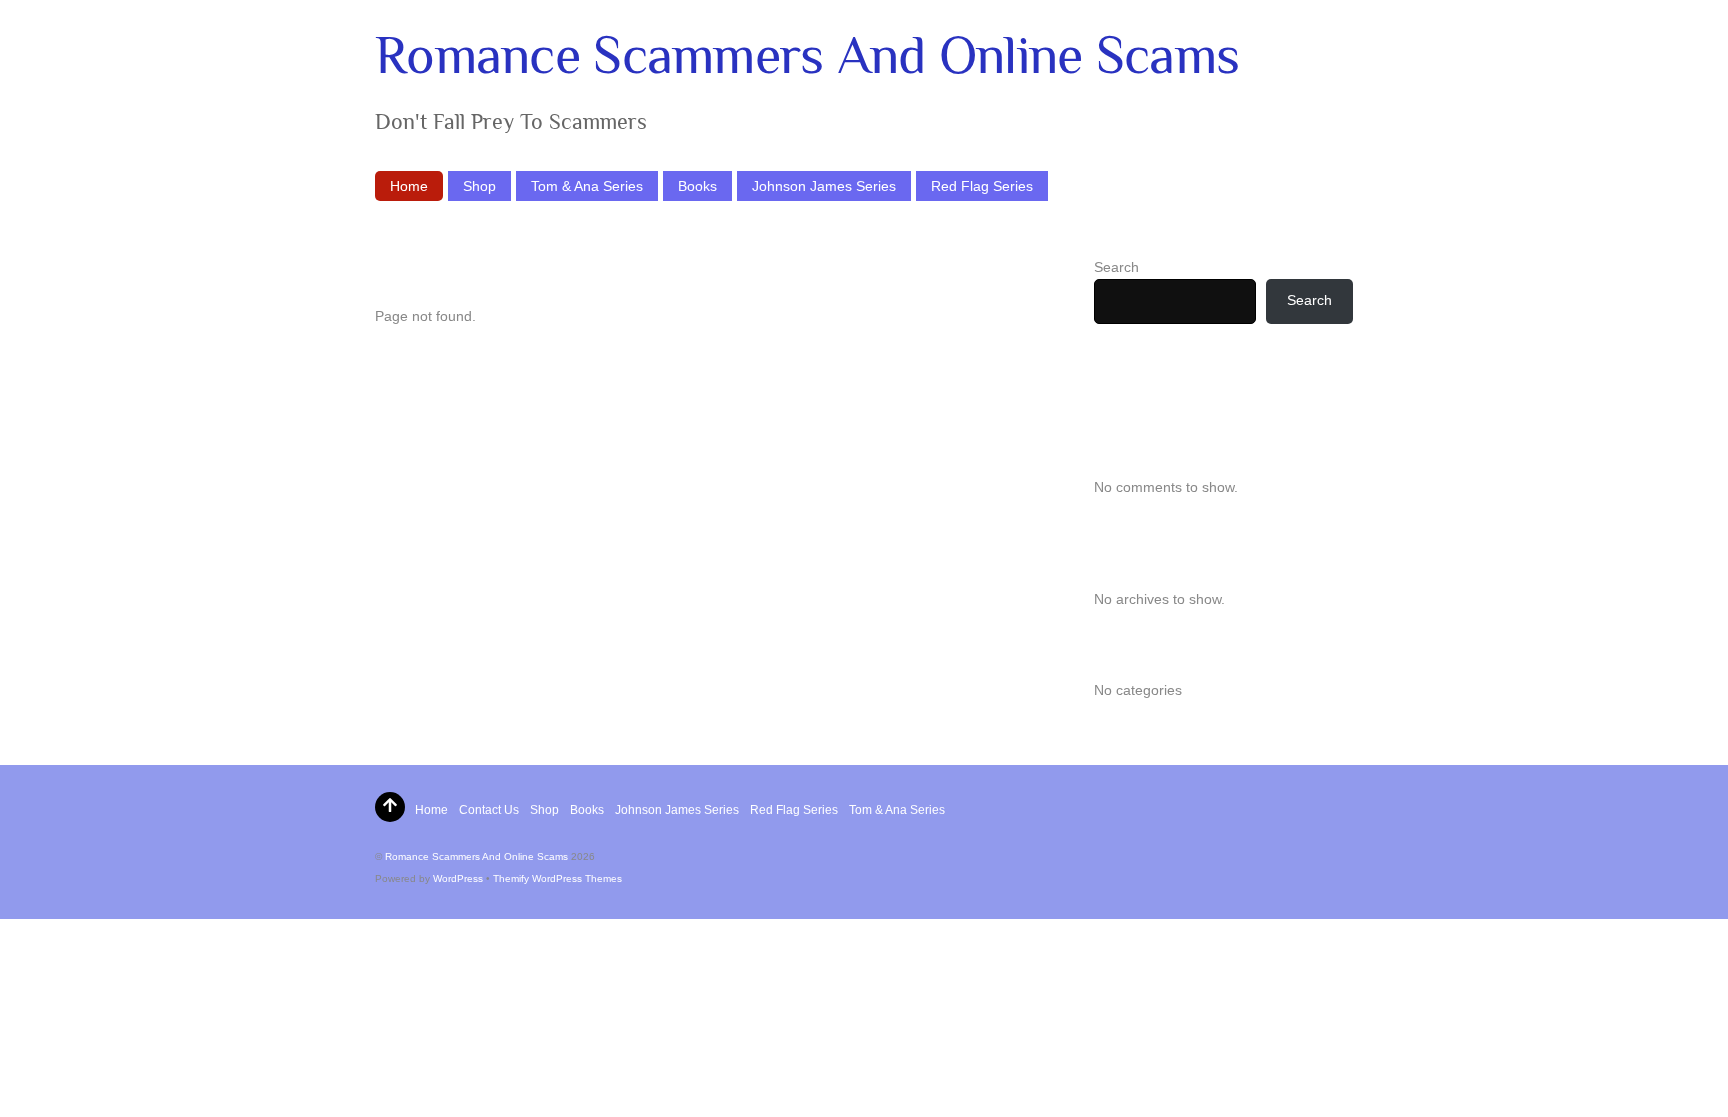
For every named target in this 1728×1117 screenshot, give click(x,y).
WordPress (458, 878)
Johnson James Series (824, 186)
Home (409, 186)
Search (1116, 267)
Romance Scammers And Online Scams (476, 856)
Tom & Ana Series (587, 186)
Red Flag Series (982, 186)
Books (697, 186)
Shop (479, 186)
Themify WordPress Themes (557, 878)
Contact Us (489, 810)
